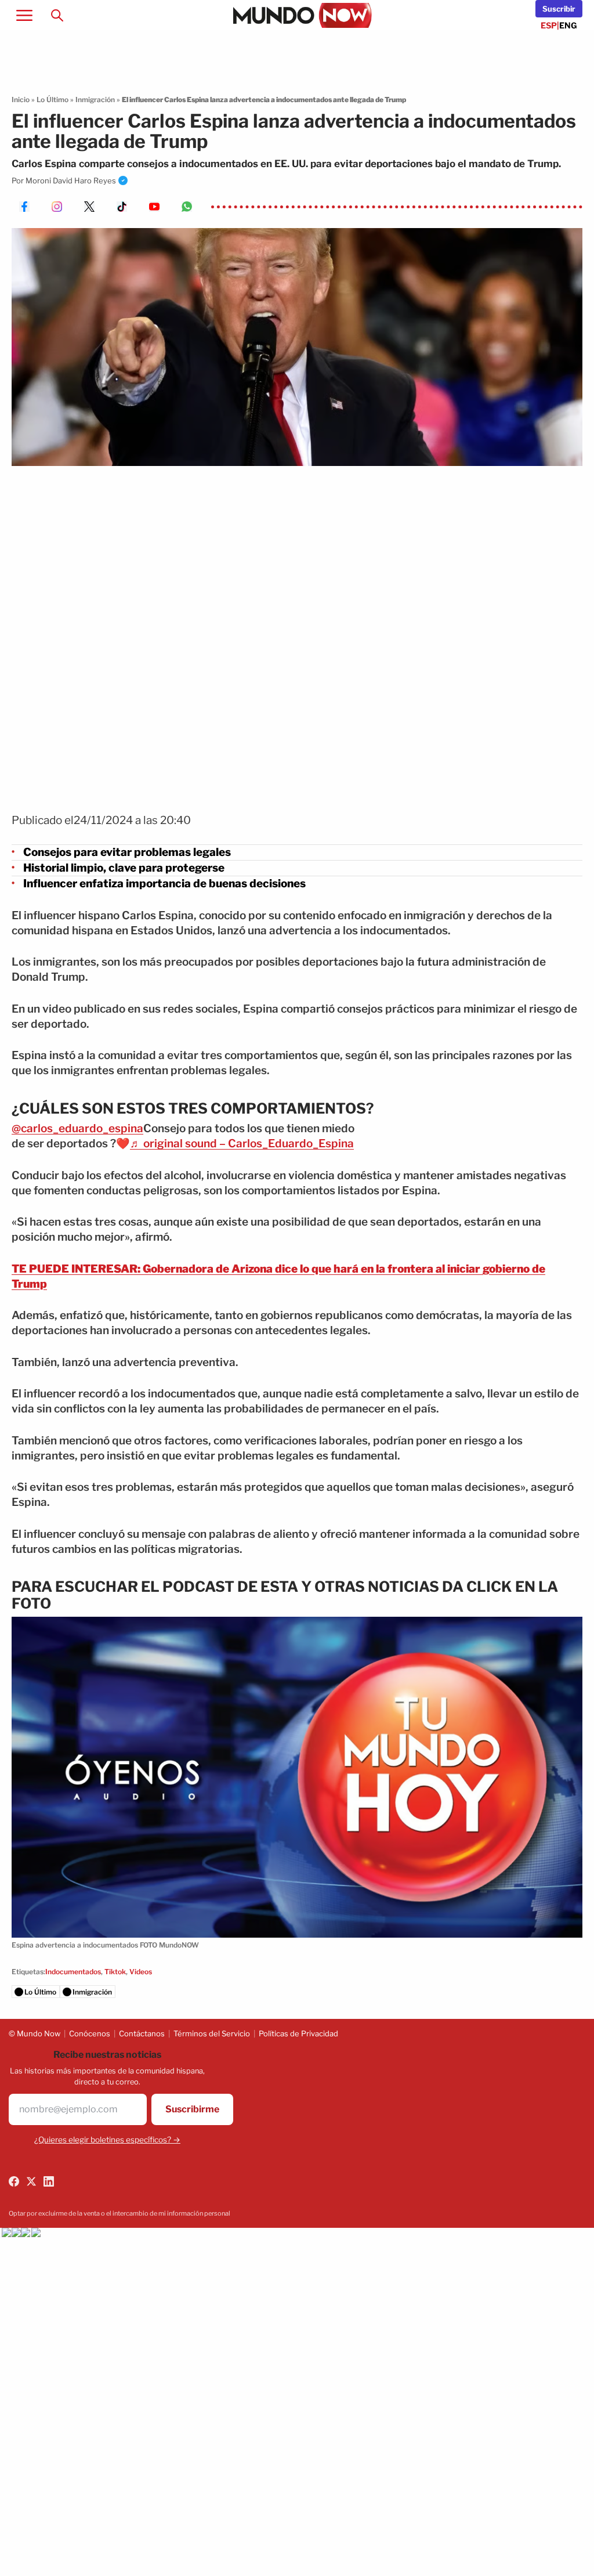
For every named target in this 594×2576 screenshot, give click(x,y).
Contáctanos (142, 2033)
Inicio (21, 100)
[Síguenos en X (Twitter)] (31, 2181)
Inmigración (95, 100)
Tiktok (115, 1972)
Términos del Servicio (212, 2033)
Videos (141, 1972)
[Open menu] (24, 15)
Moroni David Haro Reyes (71, 180)
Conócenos (90, 2033)
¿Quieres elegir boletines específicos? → (107, 2140)
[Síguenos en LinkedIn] (49, 2181)
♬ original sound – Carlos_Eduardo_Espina (242, 1144)
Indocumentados (73, 1972)
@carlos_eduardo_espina (77, 1128)
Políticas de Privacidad (298, 2033)
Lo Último (52, 100)
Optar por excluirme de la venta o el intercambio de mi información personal (119, 2213)
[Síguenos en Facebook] (14, 2181)
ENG (568, 25)
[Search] (57, 15)
